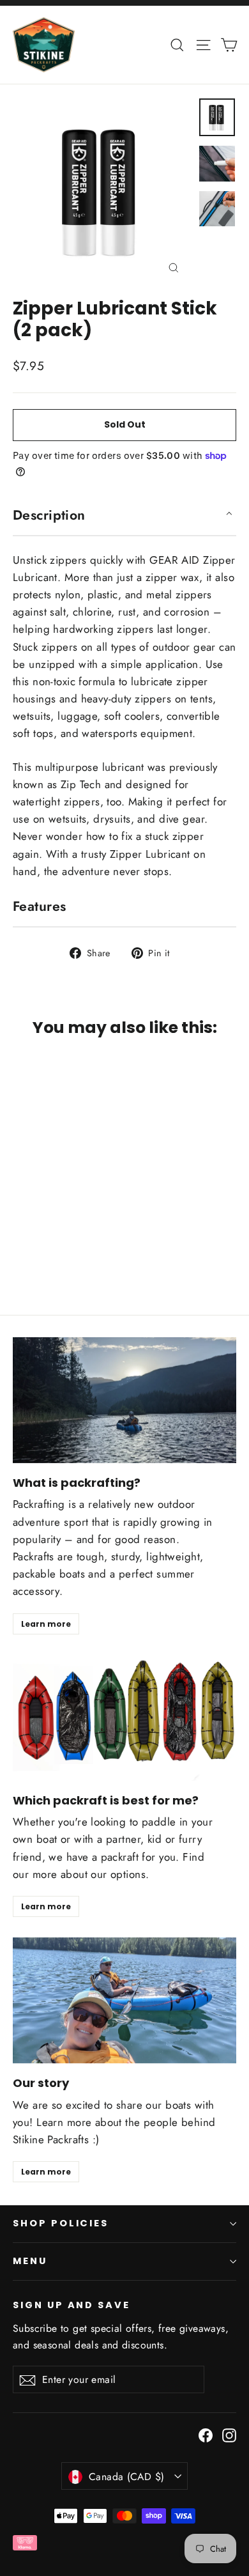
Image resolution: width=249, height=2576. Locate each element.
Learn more (46, 1624)
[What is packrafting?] (124, 1400)
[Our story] (124, 2000)
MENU (30, 2261)
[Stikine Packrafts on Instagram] (229, 2434)
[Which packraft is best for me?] (124, 1718)
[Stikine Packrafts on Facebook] (206, 2434)
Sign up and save (72, 2305)
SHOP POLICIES (61, 2223)
